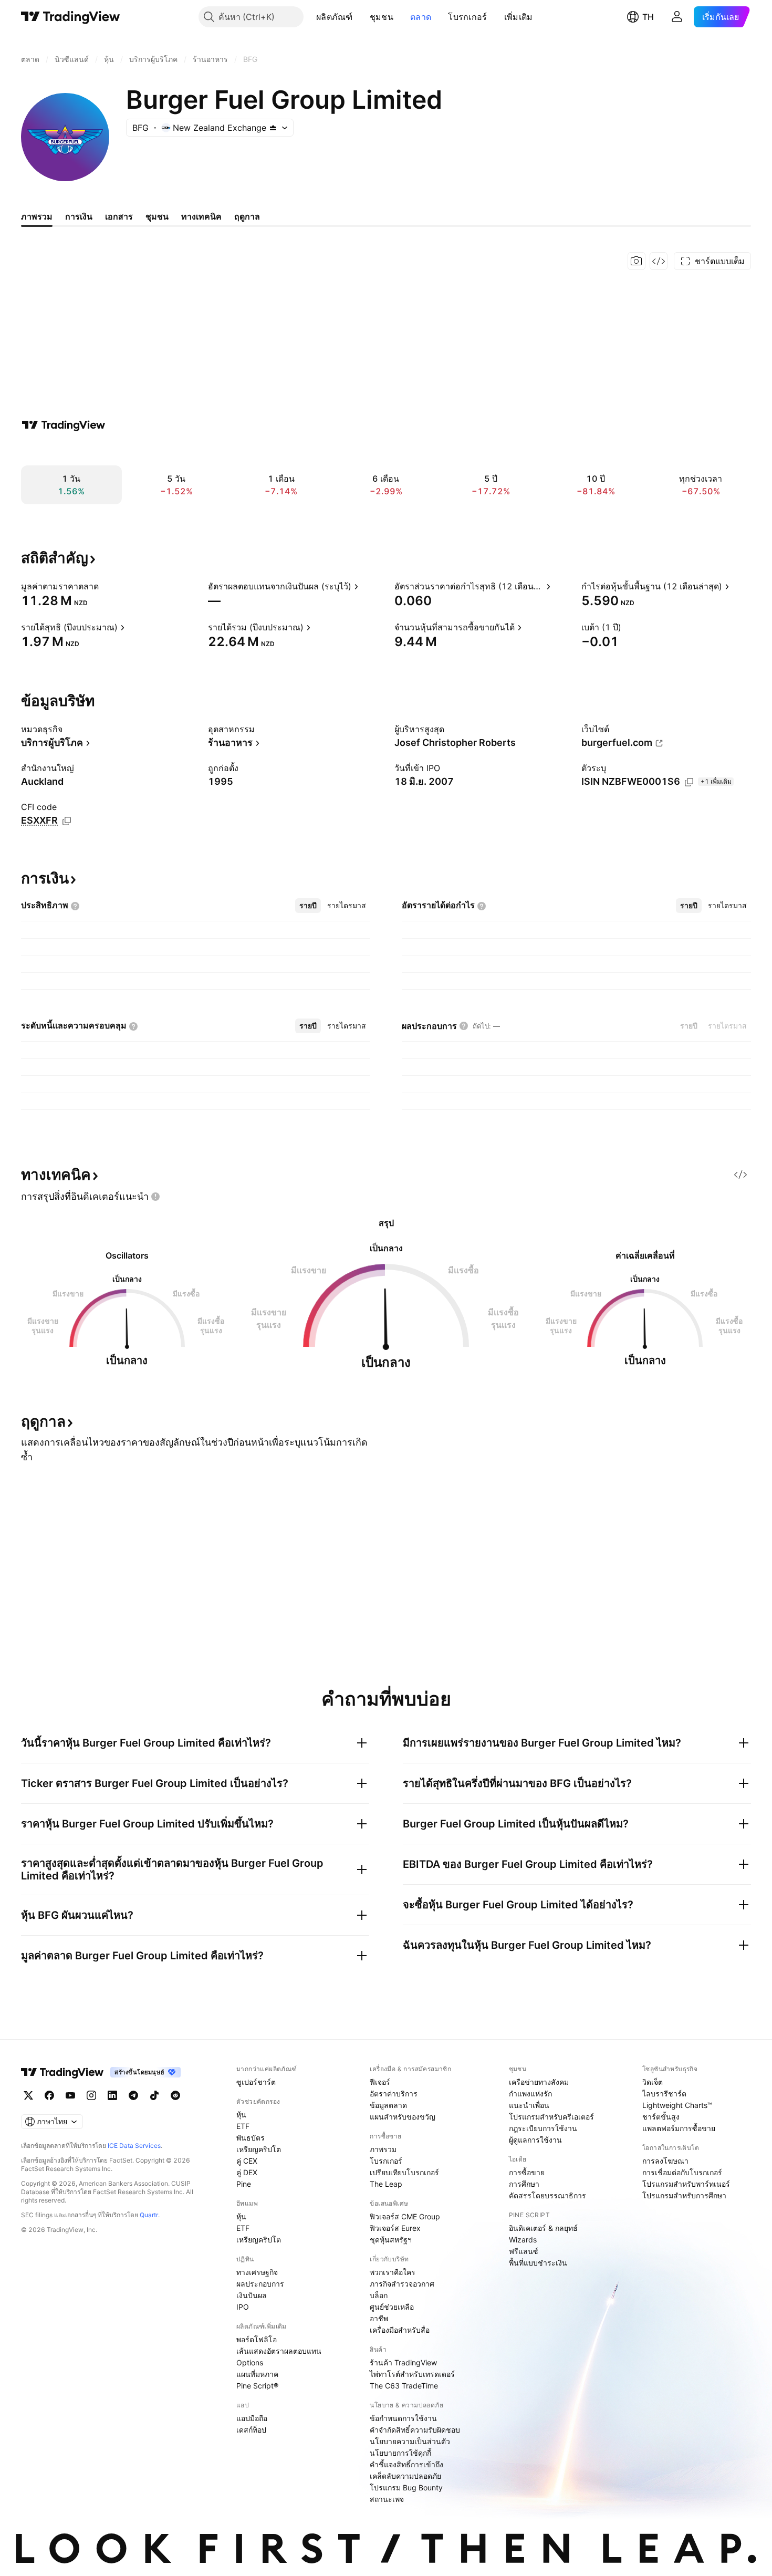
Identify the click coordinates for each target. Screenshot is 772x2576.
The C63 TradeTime (404, 2386)
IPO (243, 2307)
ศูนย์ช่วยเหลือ (392, 2307)
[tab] (308, 906)
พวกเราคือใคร (393, 2272)
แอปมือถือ (252, 2418)
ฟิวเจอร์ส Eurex (395, 2228)
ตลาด (421, 17)
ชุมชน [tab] (157, 216)
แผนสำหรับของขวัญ (403, 2117)
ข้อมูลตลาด (388, 2105)
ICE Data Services (134, 2146)
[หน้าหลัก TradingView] (71, 17)
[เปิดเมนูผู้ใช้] (677, 17)
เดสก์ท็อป (251, 2430)
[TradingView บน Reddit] (175, 2095)
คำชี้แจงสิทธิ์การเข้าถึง (406, 2464)
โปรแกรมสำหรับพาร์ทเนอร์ (686, 2184)
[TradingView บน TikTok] (154, 2095)
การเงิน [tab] (79, 216)
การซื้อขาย (527, 2172)
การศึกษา (524, 2184)
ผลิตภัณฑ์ (335, 17)
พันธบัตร (251, 2138)
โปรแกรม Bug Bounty (406, 2487)
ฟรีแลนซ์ (524, 2251)
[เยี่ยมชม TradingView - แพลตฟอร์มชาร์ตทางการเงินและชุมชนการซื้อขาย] (64, 425)
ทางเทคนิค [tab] (201, 216)
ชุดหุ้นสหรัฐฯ (391, 2240)
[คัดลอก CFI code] (67, 821)
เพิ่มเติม (519, 17)
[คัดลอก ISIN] (689, 782)
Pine (244, 2184)
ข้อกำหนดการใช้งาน (403, 2418)
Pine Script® (257, 2386)
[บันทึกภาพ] (637, 261)
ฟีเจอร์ (380, 2082)
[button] (361, 17)
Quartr (149, 2215)
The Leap (386, 2184)
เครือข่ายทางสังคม (539, 2082)
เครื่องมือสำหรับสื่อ (400, 2330)
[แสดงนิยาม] (106, 586)
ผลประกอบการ (260, 2284)
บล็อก (379, 2295)
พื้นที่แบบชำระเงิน (538, 2263)
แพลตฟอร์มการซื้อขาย (679, 2128)
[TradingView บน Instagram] (91, 2095)
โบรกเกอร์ (467, 17)
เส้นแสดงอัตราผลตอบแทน (279, 2351)
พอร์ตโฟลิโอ (257, 2339)
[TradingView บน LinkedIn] (112, 2095)
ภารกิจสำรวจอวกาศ (402, 2284)
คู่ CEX (247, 2161)
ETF (243, 2126)
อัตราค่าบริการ (394, 2094)
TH (648, 17)
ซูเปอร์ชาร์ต (256, 2082)
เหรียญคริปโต (259, 2149)
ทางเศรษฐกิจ (257, 2272)
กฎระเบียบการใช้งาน (543, 2128)
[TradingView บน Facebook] (49, 2095)
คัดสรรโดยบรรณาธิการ (547, 2195)
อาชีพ (379, 2318)
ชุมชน (382, 17)
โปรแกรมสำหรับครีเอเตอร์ (551, 2117)
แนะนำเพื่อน (529, 2105)
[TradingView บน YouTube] (70, 2095)
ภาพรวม (383, 2149)
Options (250, 2362)
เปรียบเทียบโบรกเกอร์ (404, 2172)
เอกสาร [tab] (119, 216)
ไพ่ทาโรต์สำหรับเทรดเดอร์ (412, 2374)
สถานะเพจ (387, 2499)
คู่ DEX (247, 2172)
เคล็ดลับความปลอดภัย (405, 2476)
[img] (273, 128)
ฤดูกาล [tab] (247, 216)
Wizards (523, 2240)
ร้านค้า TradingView (403, 2362)
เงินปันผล (252, 2295)
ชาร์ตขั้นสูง (661, 2117)
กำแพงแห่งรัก (530, 2094)
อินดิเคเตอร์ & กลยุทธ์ (543, 2228)
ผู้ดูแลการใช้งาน (535, 2140)
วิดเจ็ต (653, 2082)
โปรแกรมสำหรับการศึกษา (684, 2195)
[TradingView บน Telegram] (133, 2095)
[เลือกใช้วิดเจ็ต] (659, 261)
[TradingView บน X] (28, 2095)
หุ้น (241, 2115)
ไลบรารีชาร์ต (664, 2094)
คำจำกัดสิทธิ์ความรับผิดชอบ (415, 2430)
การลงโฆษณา (665, 2161)
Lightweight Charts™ (677, 2105)
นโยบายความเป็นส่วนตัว (410, 2441)
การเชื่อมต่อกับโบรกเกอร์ (682, 2172)
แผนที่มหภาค (257, 2374)
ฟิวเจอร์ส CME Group (405, 2216)
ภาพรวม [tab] (37, 216)
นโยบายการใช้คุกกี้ (400, 2453)
